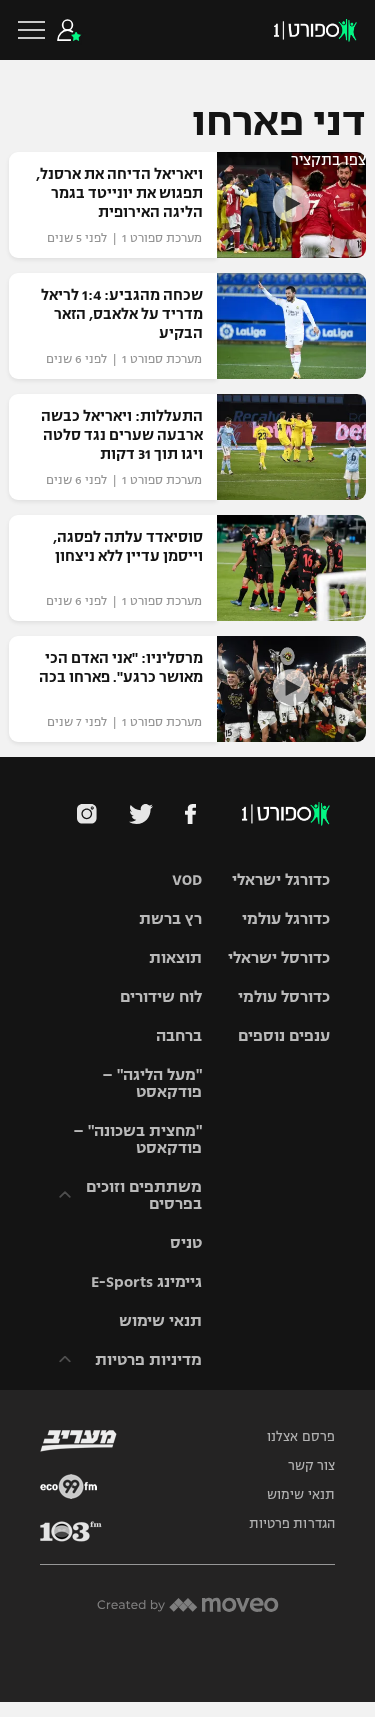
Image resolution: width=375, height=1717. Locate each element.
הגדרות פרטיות (292, 1524)
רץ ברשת (170, 918)
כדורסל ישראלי (279, 957)
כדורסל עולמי (284, 996)
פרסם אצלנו (301, 1437)
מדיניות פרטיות (148, 1359)
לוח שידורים (161, 996)
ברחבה (179, 1035)
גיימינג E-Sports (146, 1281)
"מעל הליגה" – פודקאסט (152, 1083)
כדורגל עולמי (286, 918)
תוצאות (175, 957)
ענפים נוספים (284, 1035)
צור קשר (311, 1466)
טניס (186, 1242)
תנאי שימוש (160, 1320)
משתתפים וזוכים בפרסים (144, 1195)
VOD (187, 879)
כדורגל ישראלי (281, 879)
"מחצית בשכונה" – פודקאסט (137, 1139)
